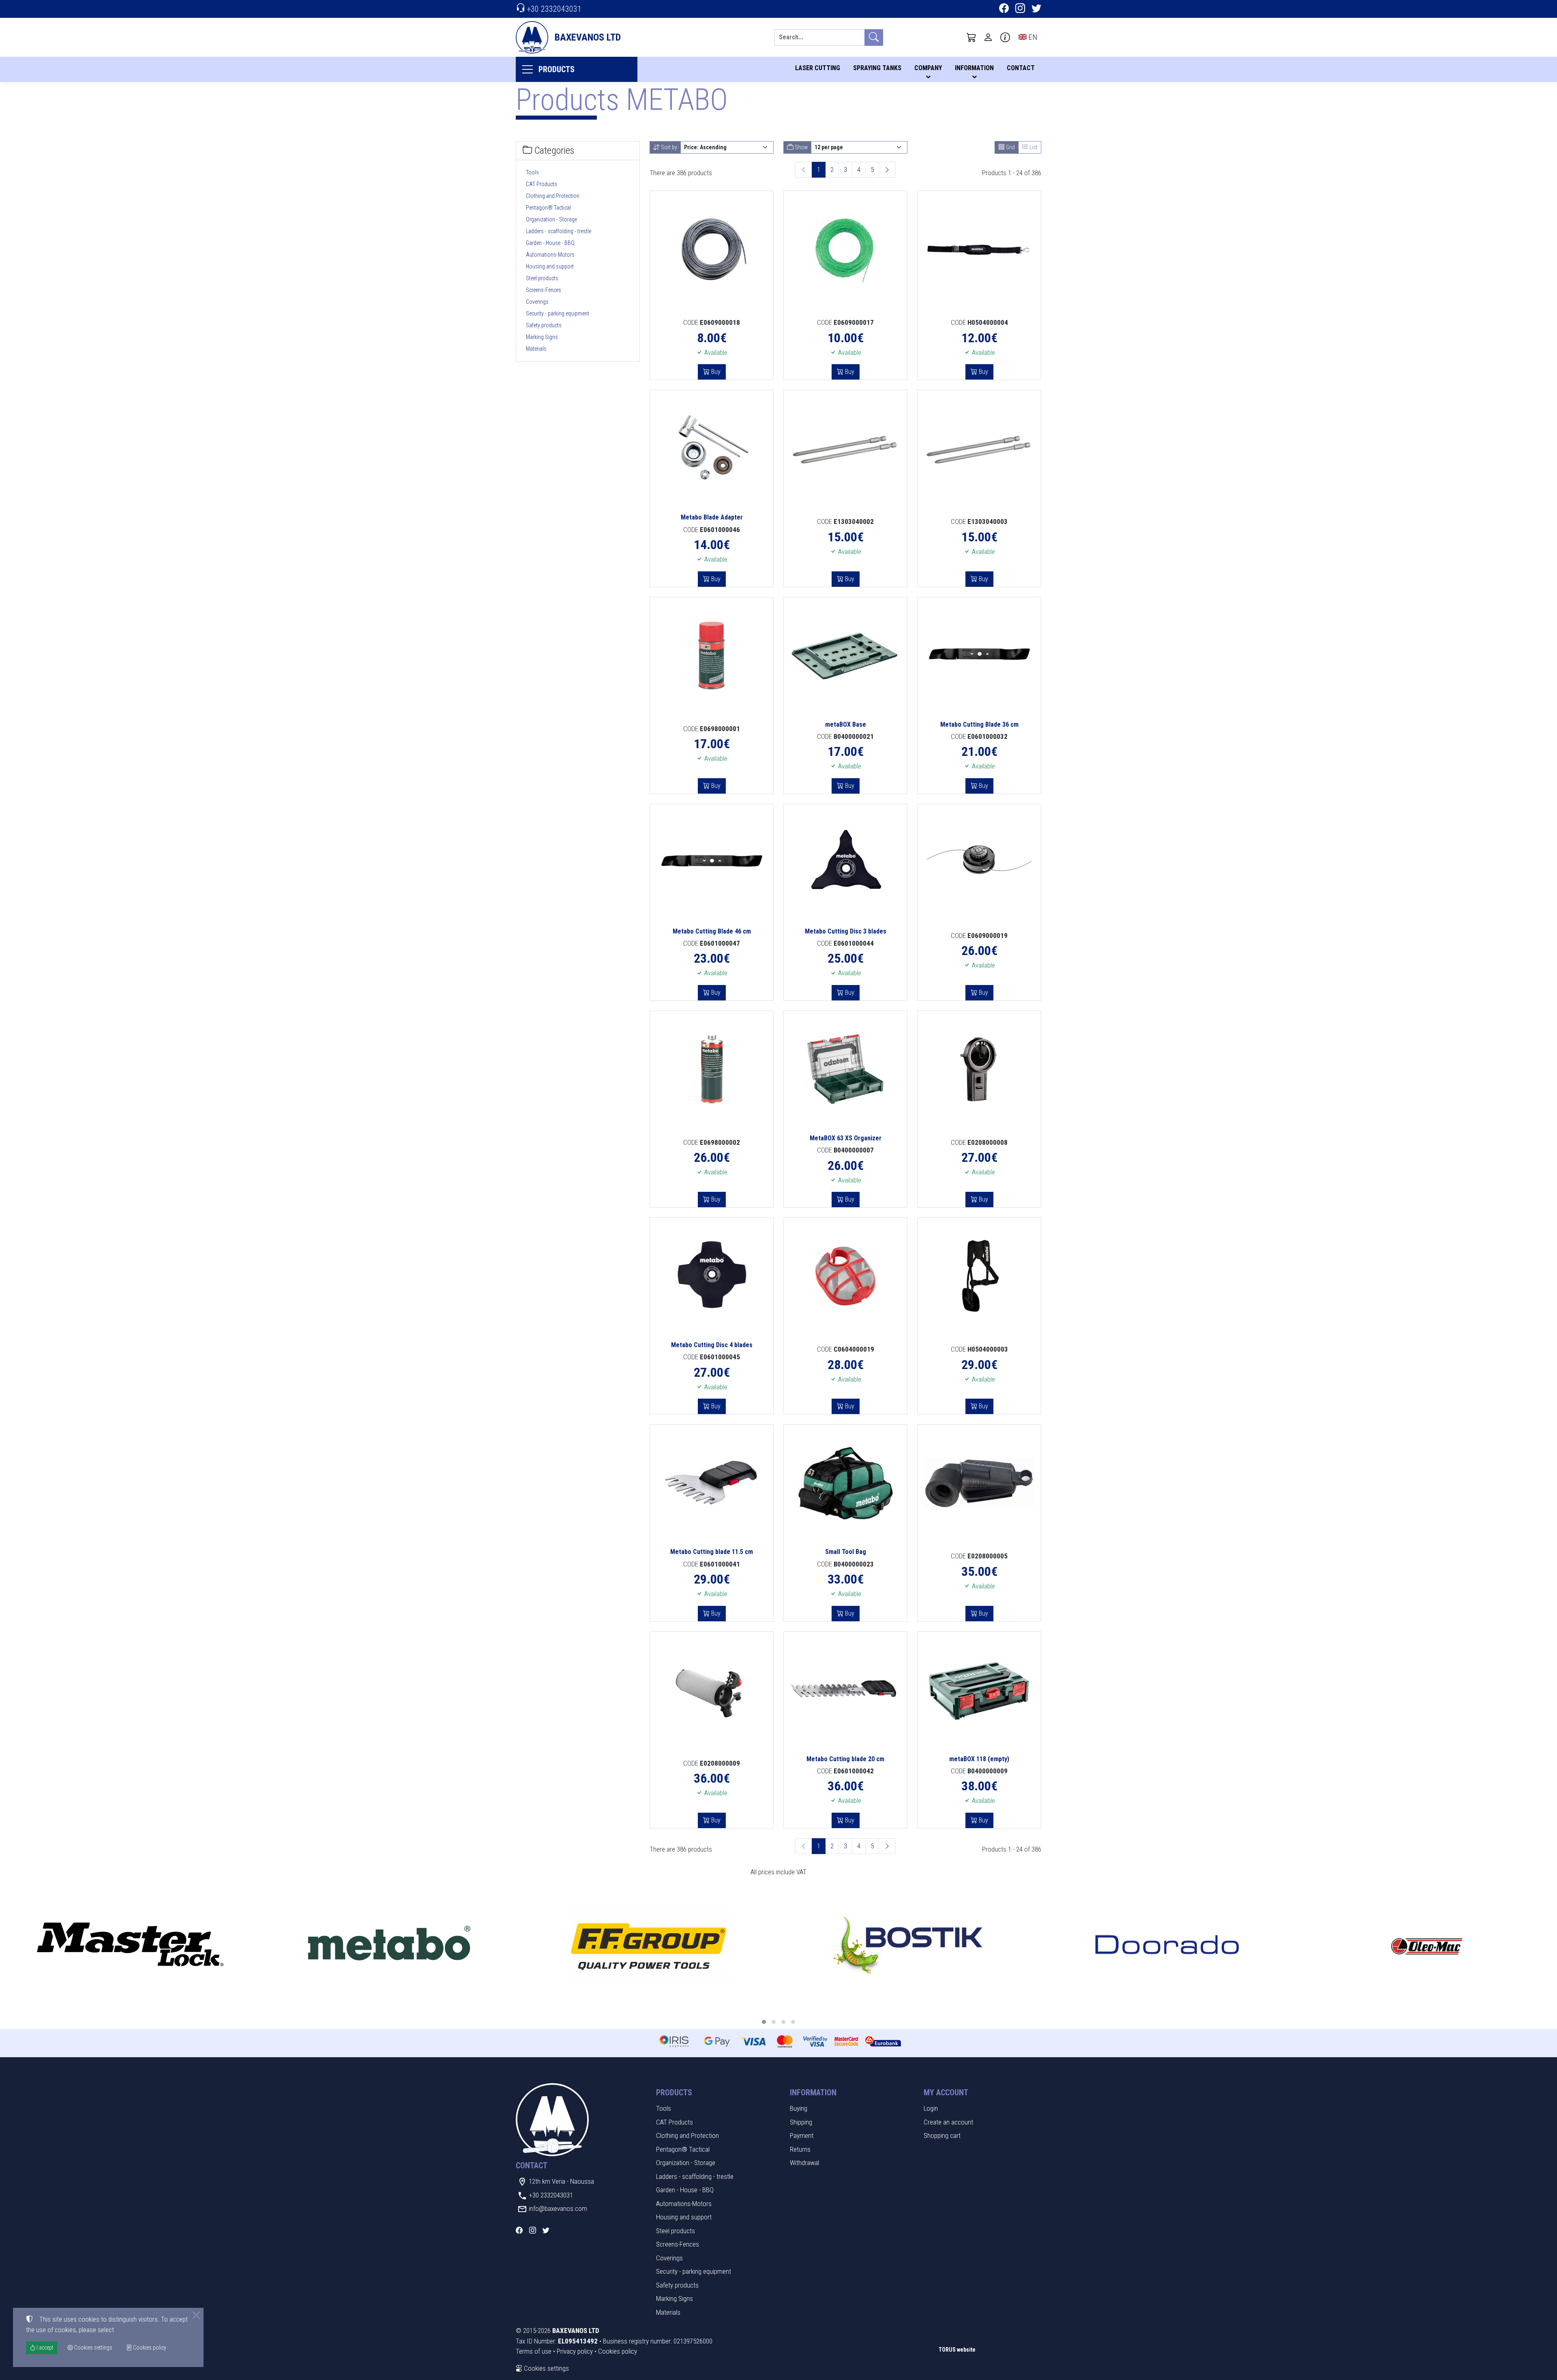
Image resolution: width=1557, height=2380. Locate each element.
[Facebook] (1004, 9)
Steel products (542, 278)
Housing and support (550, 266)
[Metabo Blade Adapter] (712, 449)
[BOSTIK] (908, 1946)
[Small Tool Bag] (845, 1483)
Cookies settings (546, 2368)
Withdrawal (804, 2163)
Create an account (948, 2122)
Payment (802, 2135)
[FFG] (649, 1946)
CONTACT (1021, 68)
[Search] (874, 38)
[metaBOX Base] (845, 656)
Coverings (537, 302)
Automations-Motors (550, 255)
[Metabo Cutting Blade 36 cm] (979, 656)
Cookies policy (618, 2351)
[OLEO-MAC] (1427, 1946)
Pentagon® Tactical (548, 208)
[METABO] (389, 1946)
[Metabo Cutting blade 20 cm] (845, 1690)
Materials (536, 349)
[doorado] (1167, 1946)
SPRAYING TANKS (877, 68)
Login (931, 2108)
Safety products (544, 325)
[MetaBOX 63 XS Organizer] (845, 1069)
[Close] (196, 2315)
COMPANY (928, 68)
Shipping (801, 2122)
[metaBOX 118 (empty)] (979, 1690)
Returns (800, 2149)
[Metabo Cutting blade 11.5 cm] (712, 1483)
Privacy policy (575, 2351)
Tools (532, 172)
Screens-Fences (544, 290)
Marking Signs (542, 337)
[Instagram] (1020, 9)
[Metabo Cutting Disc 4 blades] (712, 1276)
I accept (44, 2348)
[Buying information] (1005, 37)
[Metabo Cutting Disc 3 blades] (845, 863)
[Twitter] (1036, 9)
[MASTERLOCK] (130, 1946)
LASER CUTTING (818, 68)
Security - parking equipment (558, 313)
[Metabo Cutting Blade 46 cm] (712, 863)
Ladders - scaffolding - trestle (559, 231)
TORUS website (957, 2350)
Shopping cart (942, 2135)
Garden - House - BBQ (550, 243)
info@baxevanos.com (558, 2208)
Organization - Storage (551, 219)
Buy (715, 372)
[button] (972, 37)
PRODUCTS (557, 69)
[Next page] (887, 170)
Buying (799, 2108)
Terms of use (534, 2351)
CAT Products (542, 184)
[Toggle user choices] (988, 37)
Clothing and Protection (553, 196)
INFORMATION (974, 68)
